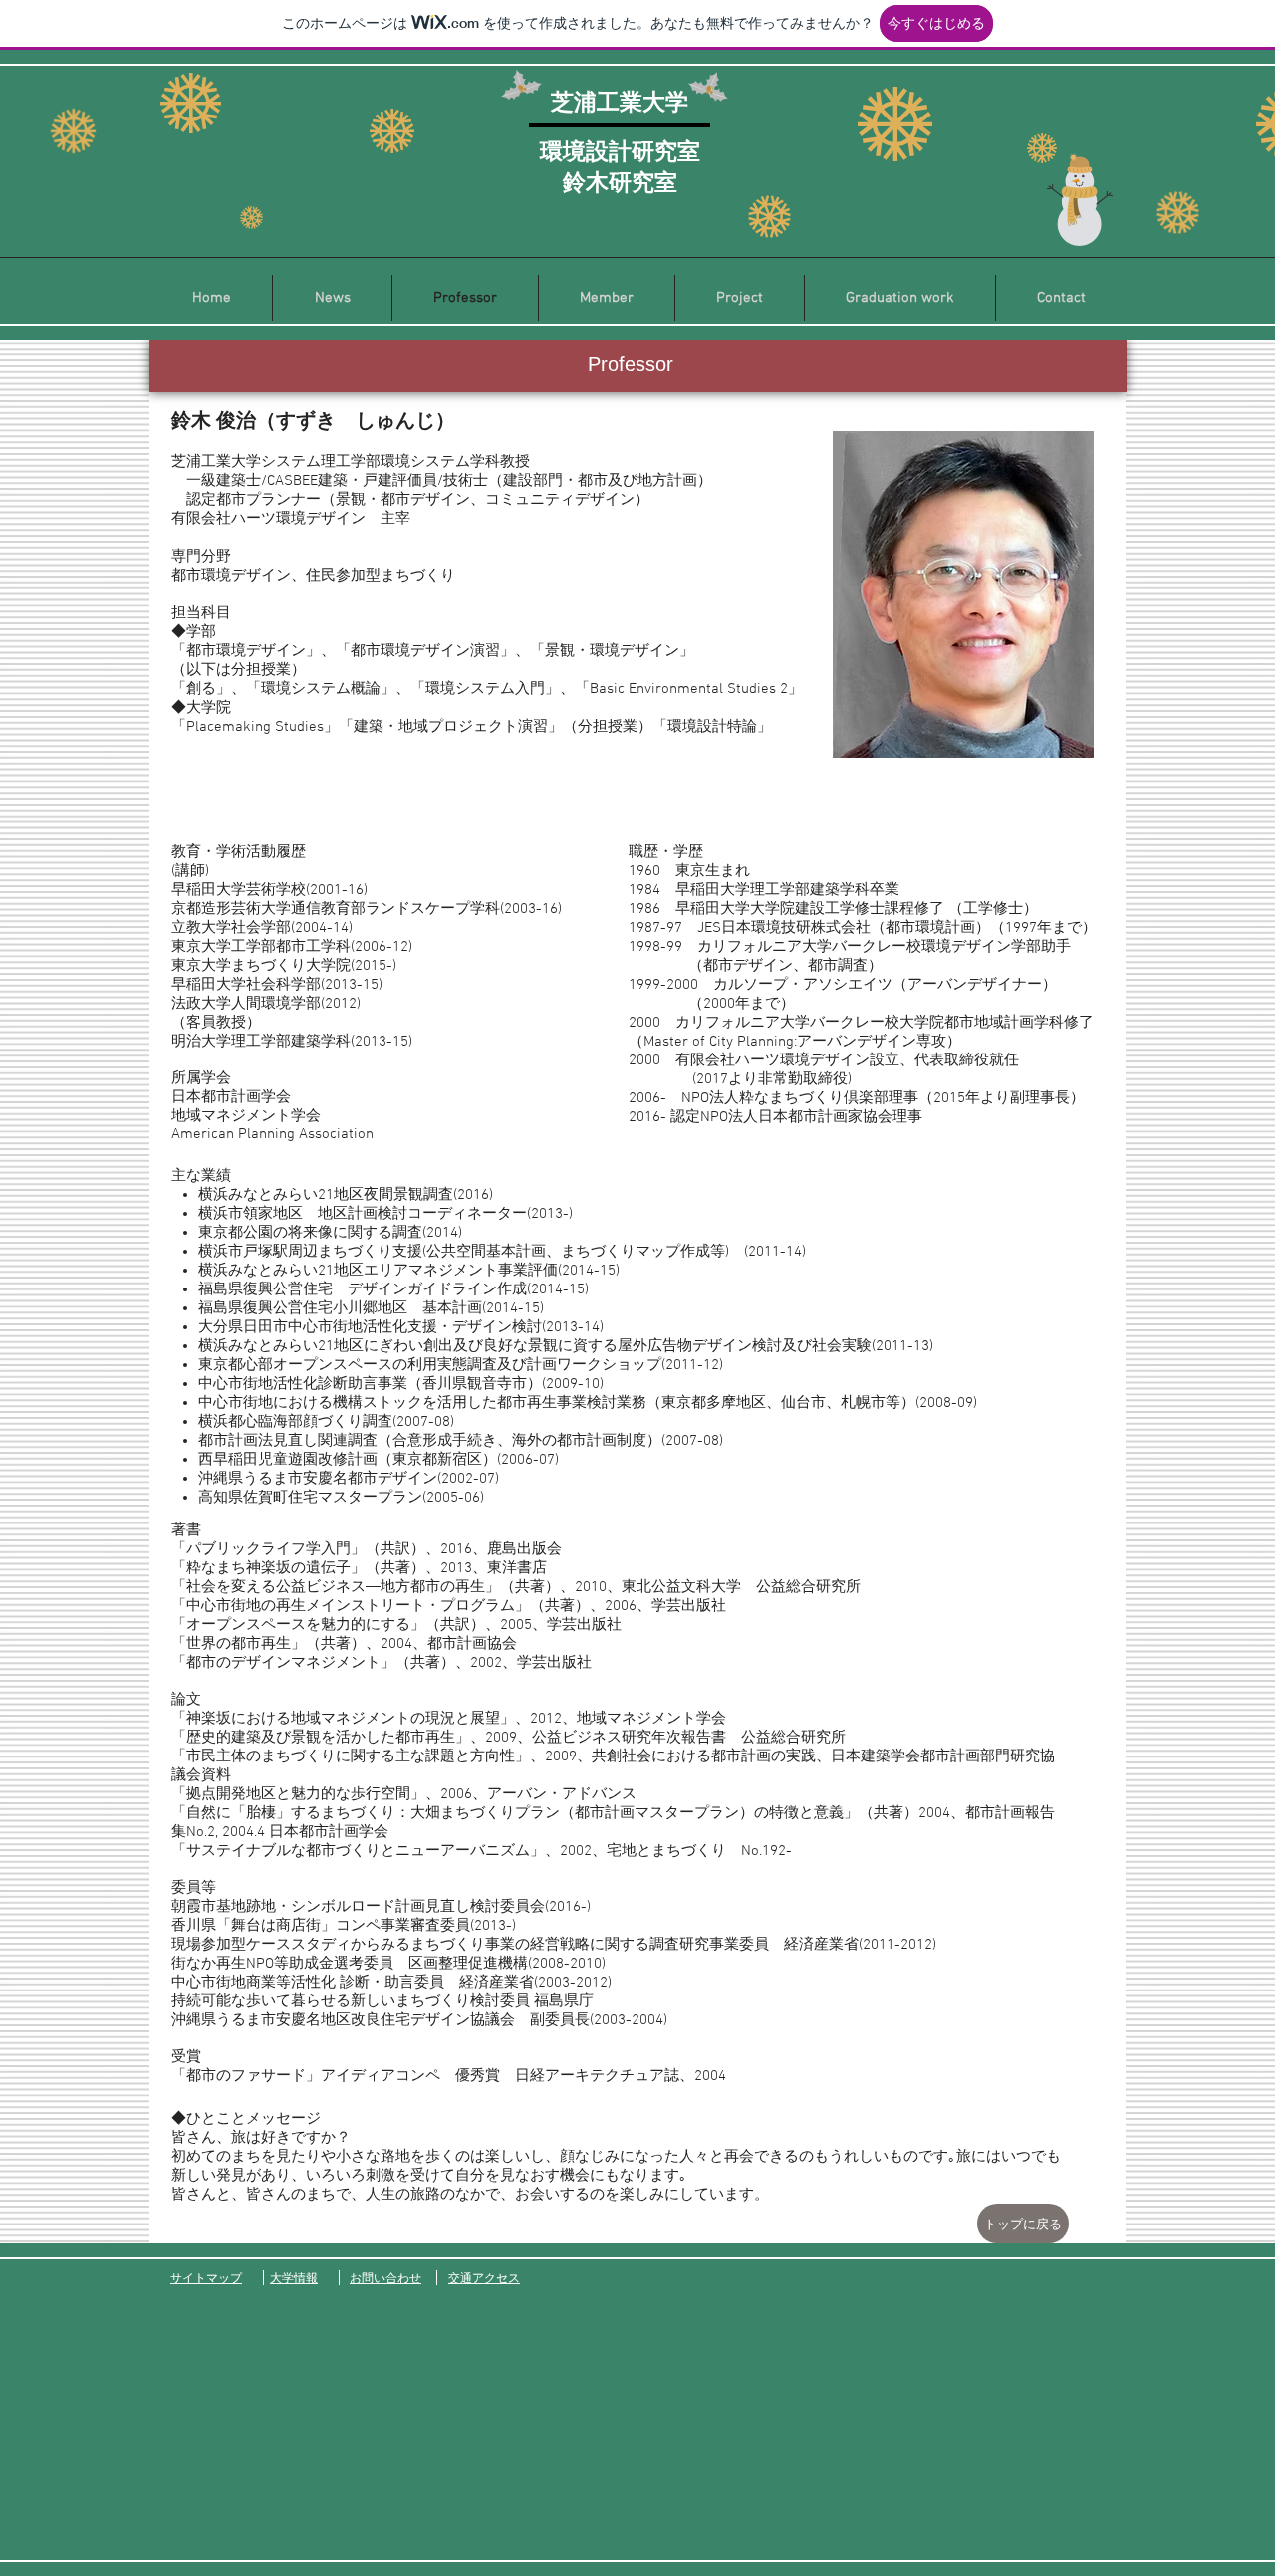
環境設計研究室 (620, 151)
